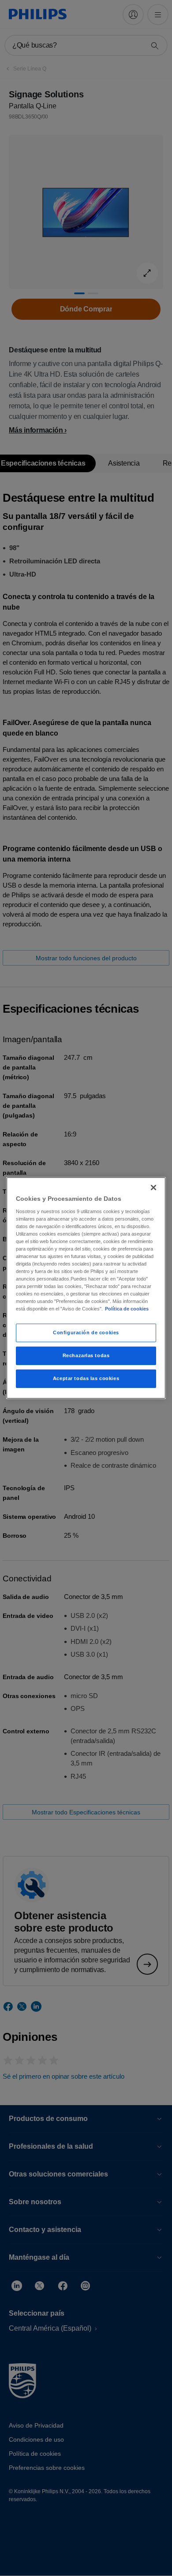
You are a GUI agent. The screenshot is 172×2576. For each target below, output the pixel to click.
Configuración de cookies (86, 1332)
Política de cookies (127, 1309)
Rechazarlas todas (86, 1355)
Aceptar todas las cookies (86, 1378)
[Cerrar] (153, 1188)
